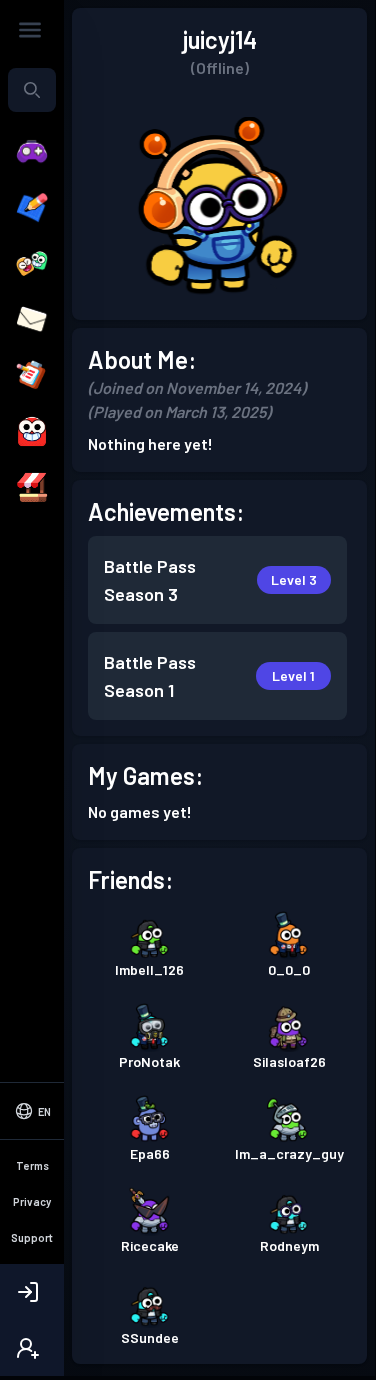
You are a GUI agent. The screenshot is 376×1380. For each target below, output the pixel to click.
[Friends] (32, 264)
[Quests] (32, 376)
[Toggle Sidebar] (30, 30)
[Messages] (32, 320)
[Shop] (32, 488)
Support (32, 1237)
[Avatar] (32, 432)
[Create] (32, 208)
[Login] (32, 1292)
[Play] (32, 152)
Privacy (32, 1201)
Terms (32, 1165)
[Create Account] (32, 1348)
